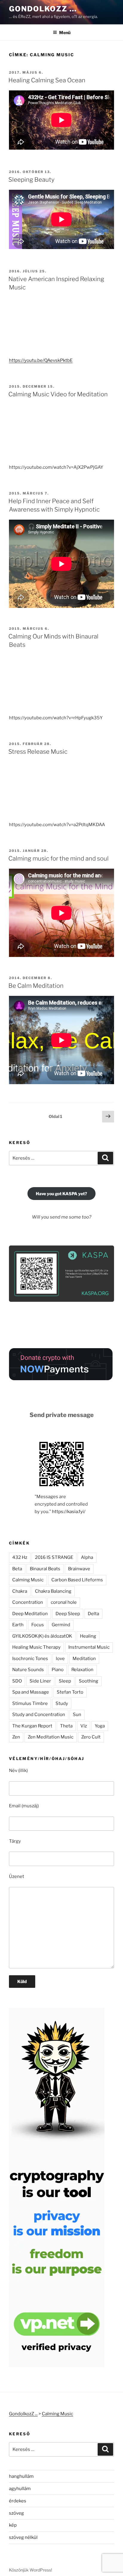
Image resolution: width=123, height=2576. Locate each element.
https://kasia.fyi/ (69, 1512)
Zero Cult (91, 1737)
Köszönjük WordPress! (30, 2570)
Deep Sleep (68, 1614)
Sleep (65, 1681)
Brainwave (79, 1569)
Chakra (20, 1591)
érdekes (18, 2501)
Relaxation (82, 1670)
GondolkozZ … (43, 9)
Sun (77, 1715)
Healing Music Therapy (36, 1647)
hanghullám (21, 2476)
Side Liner (40, 1681)
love (60, 1659)
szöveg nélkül (23, 2537)
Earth (18, 1625)
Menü (65, 32)
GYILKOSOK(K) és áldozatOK (42, 1636)
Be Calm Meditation (36, 986)
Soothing (89, 1681)
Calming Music (28, 1580)
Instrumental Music (89, 1647)
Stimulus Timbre (30, 1703)
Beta (17, 1569)
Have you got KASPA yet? (61, 1194)
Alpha (87, 1557)
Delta (93, 1614)
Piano (58, 1670)
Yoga (100, 1726)
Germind (61, 1625)
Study (62, 1703)
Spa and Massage (31, 1692)
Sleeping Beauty (31, 180)
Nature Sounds (28, 1670)
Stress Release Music (38, 752)
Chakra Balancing (53, 1591)
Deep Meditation (30, 1614)
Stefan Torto (70, 1692)
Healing (88, 1636)
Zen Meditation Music (51, 1737)
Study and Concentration (39, 1715)
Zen (16, 1737)
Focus (38, 1625)
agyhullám (20, 2489)
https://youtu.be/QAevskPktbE (41, 360)
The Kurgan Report (32, 1726)
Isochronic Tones (30, 1659)
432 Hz (20, 1557)
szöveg (16, 2513)
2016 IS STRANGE (54, 1557)
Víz (84, 1726)
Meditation (84, 1659)
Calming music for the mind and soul (59, 858)
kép (13, 2525)
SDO (17, 1681)
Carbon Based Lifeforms (77, 1580)
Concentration (28, 1602)
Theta (66, 1726)
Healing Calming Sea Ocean (47, 80)
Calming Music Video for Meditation (58, 394)
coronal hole (64, 1602)
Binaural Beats (45, 1569)
